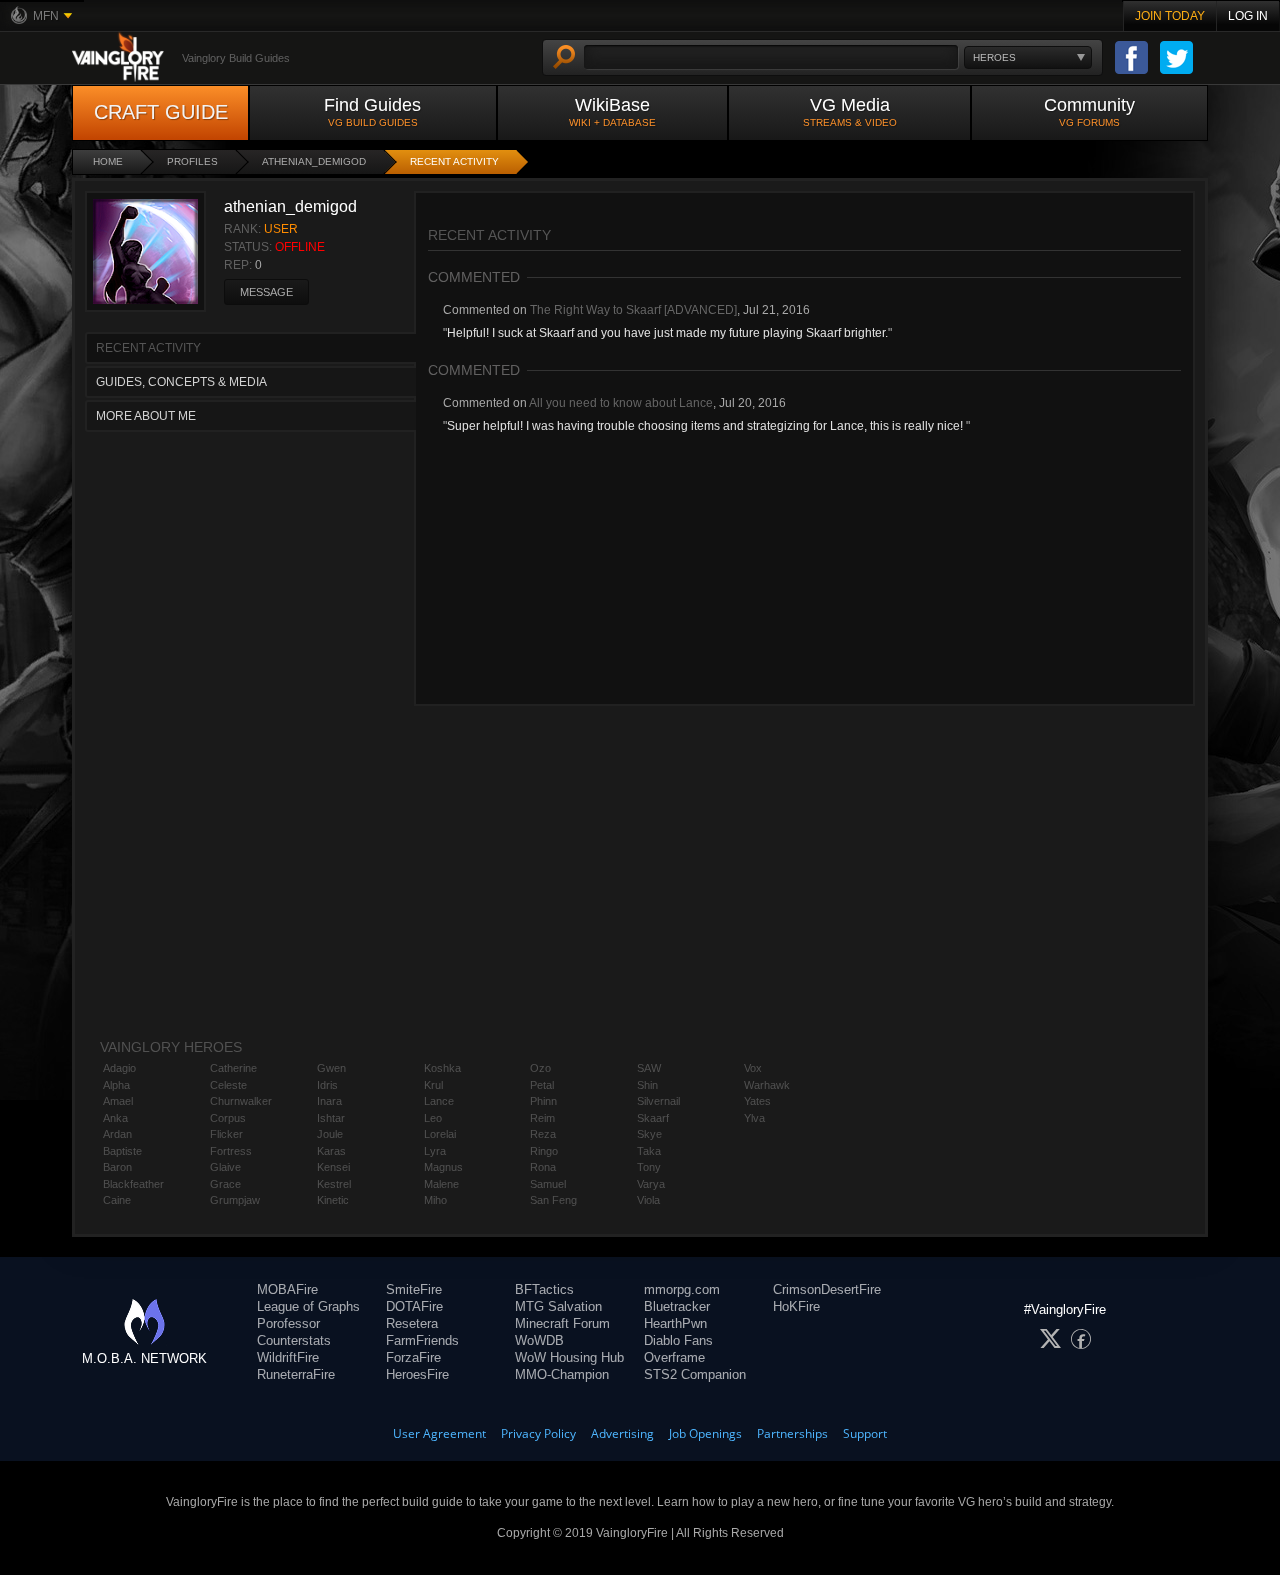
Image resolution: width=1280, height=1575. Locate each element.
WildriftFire (288, 1357)
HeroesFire (417, 1374)
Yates (757, 1101)
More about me (146, 416)
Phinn (543, 1101)
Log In (1248, 16)
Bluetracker (677, 1306)
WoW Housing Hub (569, 1357)
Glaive (225, 1167)
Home (108, 161)
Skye (649, 1134)
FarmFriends (422, 1340)
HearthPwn (675, 1323)
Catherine (233, 1068)
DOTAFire (414, 1306)
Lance (439, 1101)
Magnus (443, 1167)
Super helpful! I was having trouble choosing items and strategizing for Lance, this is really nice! (706, 426)
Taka (649, 1151)
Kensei (333, 1167)
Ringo (544, 1151)
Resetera (412, 1323)
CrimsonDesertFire (827, 1289)
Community (1089, 111)
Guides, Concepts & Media (181, 382)
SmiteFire (414, 1289)
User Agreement (439, 1433)
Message (266, 292)
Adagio (119, 1068)
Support (865, 1433)
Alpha (116, 1085)
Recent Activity (454, 161)
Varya (651, 1184)
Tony (649, 1167)
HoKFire (796, 1306)
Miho (435, 1200)
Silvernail (658, 1101)
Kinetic (333, 1200)
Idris (327, 1085)
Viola (648, 1200)
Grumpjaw (235, 1200)
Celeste (228, 1085)
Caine (117, 1200)
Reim (542, 1118)
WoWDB (539, 1340)
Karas (331, 1151)
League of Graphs (308, 1306)
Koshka (442, 1068)
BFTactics (544, 1289)
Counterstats (294, 1340)
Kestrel (334, 1184)
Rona (543, 1167)
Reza (543, 1134)
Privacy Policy (538, 1433)
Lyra (435, 1151)
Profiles (192, 161)
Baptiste (122, 1151)
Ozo (540, 1068)
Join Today (1170, 16)
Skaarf (653, 1118)
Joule (330, 1134)
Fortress (231, 1151)
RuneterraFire (296, 1374)
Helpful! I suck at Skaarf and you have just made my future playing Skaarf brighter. (667, 333)
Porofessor (288, 1323)
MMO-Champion (562, 1374)
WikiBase (612, 111)
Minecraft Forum (562, 1323)
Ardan (117, 1134)
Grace (225, 1184)
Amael (118, 1101)
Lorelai (440, 1134)
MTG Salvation (558, 1306)
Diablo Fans (678, 1340)
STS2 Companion (695, 1374)
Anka (115, 1118)
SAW (649, 1068)
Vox (753, 1068)
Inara (329, 1101)
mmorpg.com (682, 1289)
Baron (117, 1167)
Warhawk (767, 1085)
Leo (433, 1118)
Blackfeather (133, 1184)
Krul (433, 1085)
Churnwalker (241, 1101)
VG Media (850, 111)
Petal (542, 1085)
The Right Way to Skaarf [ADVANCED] (633, 310)
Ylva (754, 1118)
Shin (647, 1085)
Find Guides (372, 111)
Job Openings (705, 1433)
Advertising (622, 1433)
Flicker (226, 1134)
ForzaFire (413, 1357)
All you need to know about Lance (621, 403)
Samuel (548, 1184)
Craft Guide (161, 112)
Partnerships (792, 1433)
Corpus (228, 1118)
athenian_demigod (314, 161)
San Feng (553, 1200)
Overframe (674, 1357)
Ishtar (331, 1118)
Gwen (331, 1068)
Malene (441, 1184)
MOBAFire (287, 1289)
